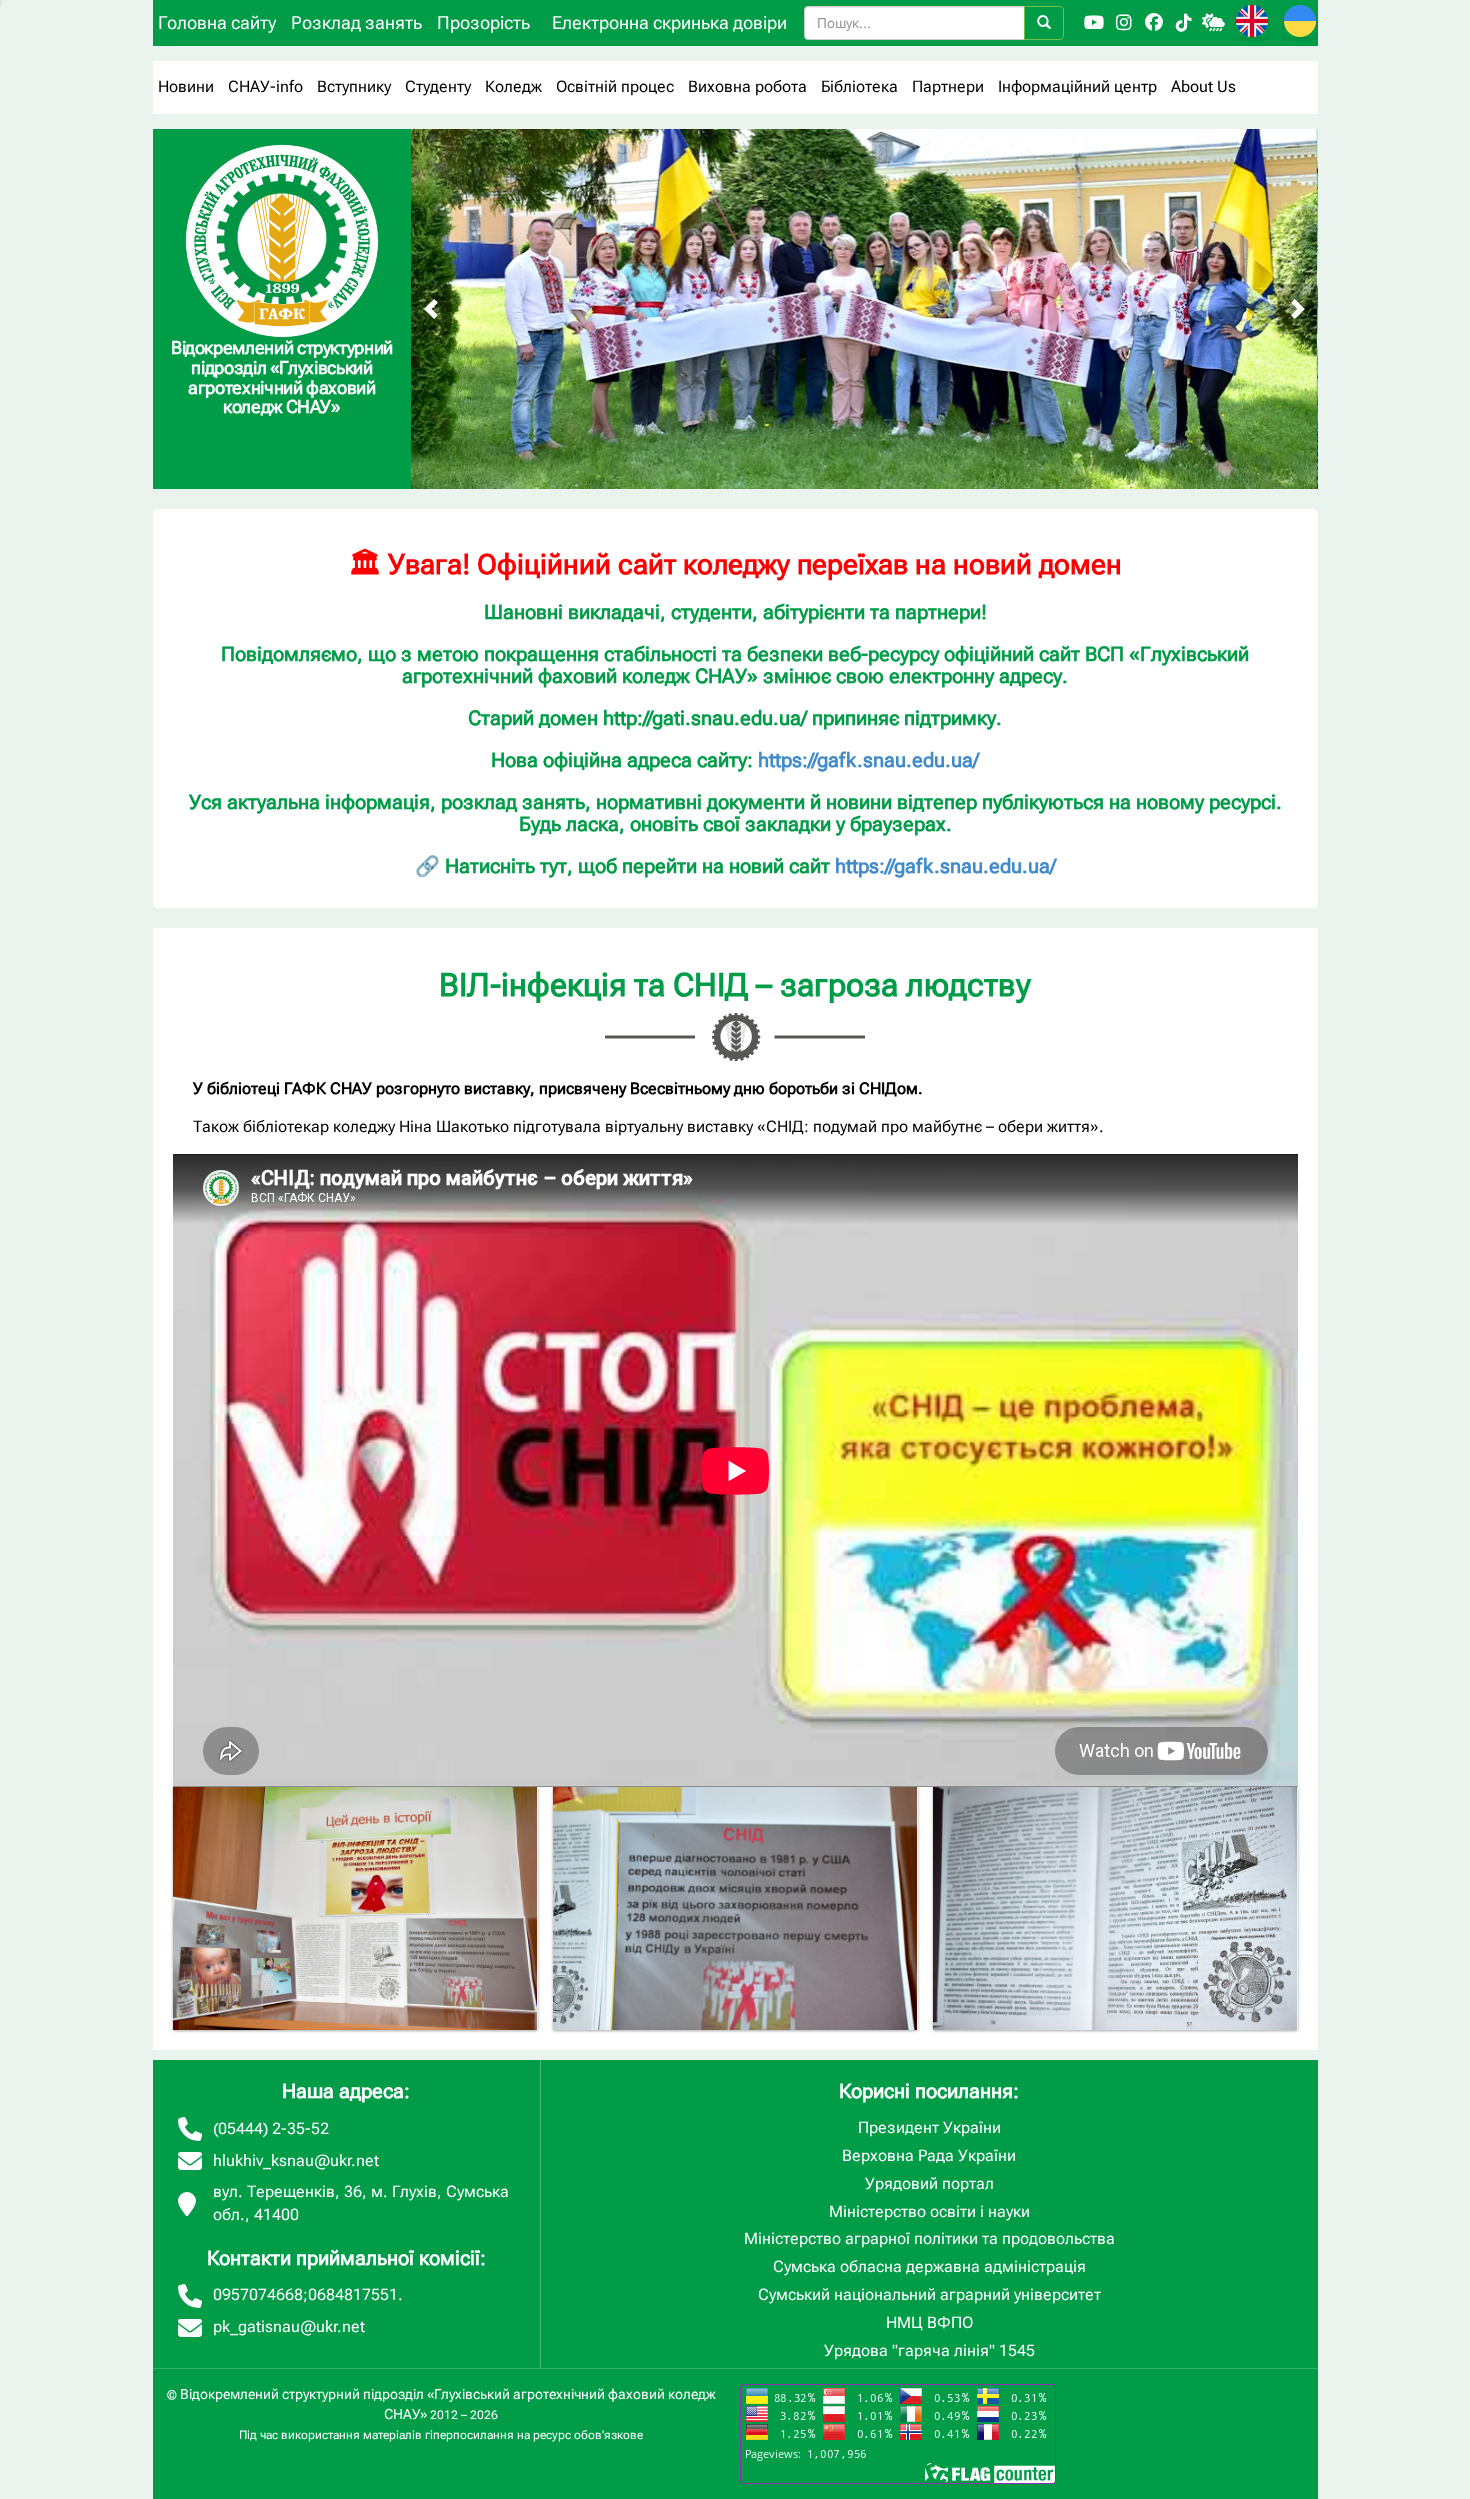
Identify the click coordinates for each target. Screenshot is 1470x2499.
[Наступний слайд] (1298, 309)
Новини (186, 86)
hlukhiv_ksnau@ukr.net (296, 2160)
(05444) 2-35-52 (271, 2128)
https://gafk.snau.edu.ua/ (868, 760)
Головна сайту (217, 22)
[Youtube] (1094, 23)
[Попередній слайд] (431, 309)
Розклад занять (356, 22)
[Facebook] (1154, 23)
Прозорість (483, 22)
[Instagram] (1124, 23)
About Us (1203, 86)
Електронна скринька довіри (669, 22)
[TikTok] (1184, 23)
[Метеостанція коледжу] (1214, 23)
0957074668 (258, 2294)
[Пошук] (1044, 23)
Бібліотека (859, 86)
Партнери (948, 86)
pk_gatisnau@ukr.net (289, 2326)
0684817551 (353, 2294)
